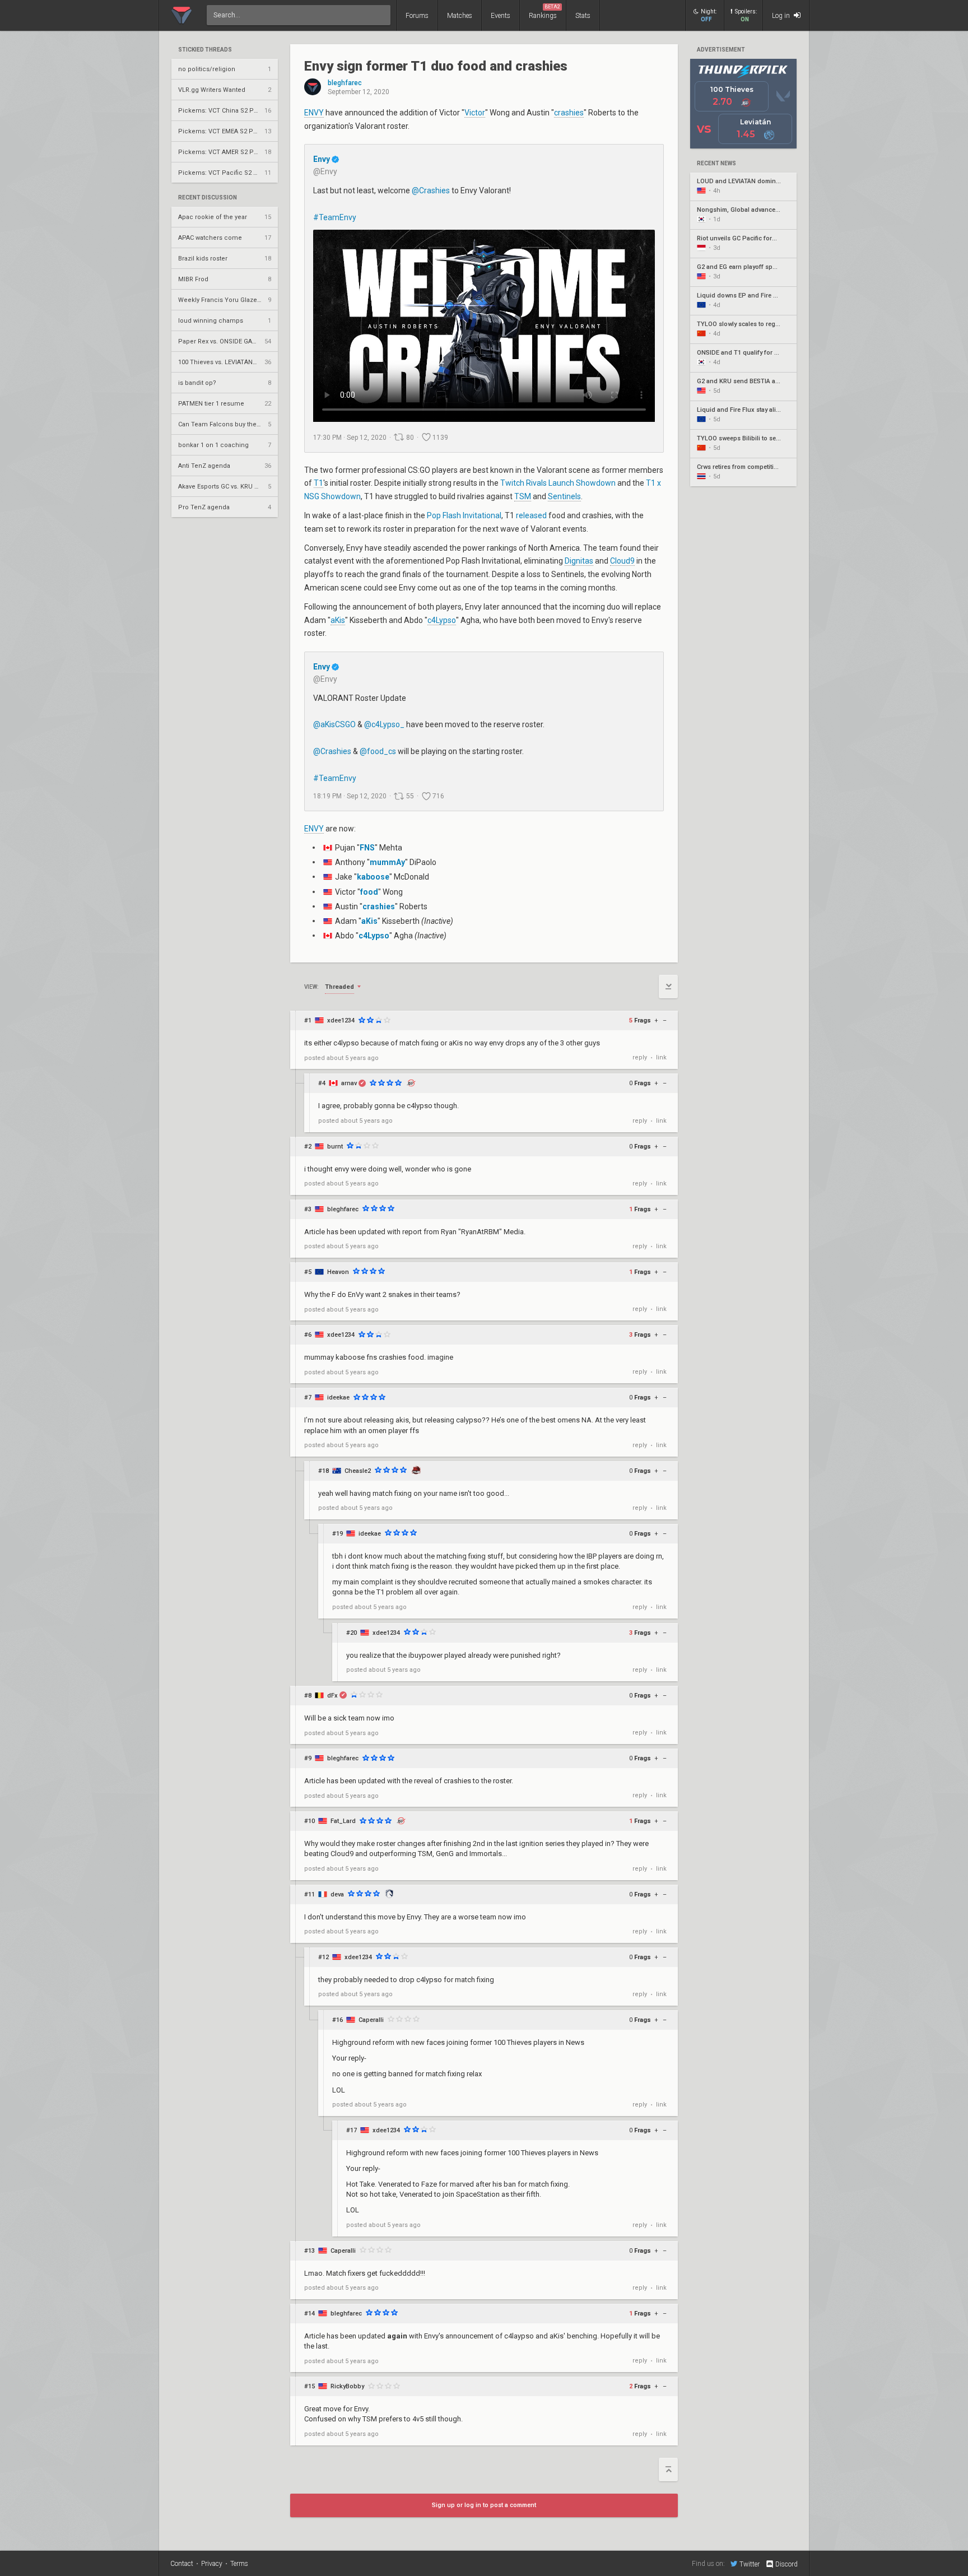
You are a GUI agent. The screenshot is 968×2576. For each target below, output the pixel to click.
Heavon (338, 1272)
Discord (787, 2564)
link (661, 1057)
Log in (782, 16)
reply (640, 1057)
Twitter (750, 2564)
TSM (523, 496)
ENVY (314, 113)
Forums (417, 16)
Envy (322, 159)
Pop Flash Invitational (464, 515)
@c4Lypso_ (384, 724)
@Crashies (431, 190)
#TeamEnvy (335, 217)
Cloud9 (622, 561)
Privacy (212, 2564)
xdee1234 (341, 1020)
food (369, 892)
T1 (318, 483)
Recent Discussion (208, 198)
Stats (583, 16)
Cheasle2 (358, 1471)
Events (501, 16)
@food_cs (378, 751)
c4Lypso (442, 620)
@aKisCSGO (334, 724)
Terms (239, 2564)
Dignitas (579, 561)
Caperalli (371, 2020)
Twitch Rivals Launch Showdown (558, 483)
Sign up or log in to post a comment (484, 2505)
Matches (460, 16)
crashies (569, 113)
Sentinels (564, 496)
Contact (182, 2564)
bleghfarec (345, 83)
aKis (338, 620)
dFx (332, 1696)
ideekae (338, 1398)
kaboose (373, 877)
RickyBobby (347, 2386)
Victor (475, 113)
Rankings (544, 12)
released (531, 515)
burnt (335, 1147)
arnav (349, 1083)
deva (337, 1894)
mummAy (387, 862)
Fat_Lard (343, 1821)
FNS (367, 848)
